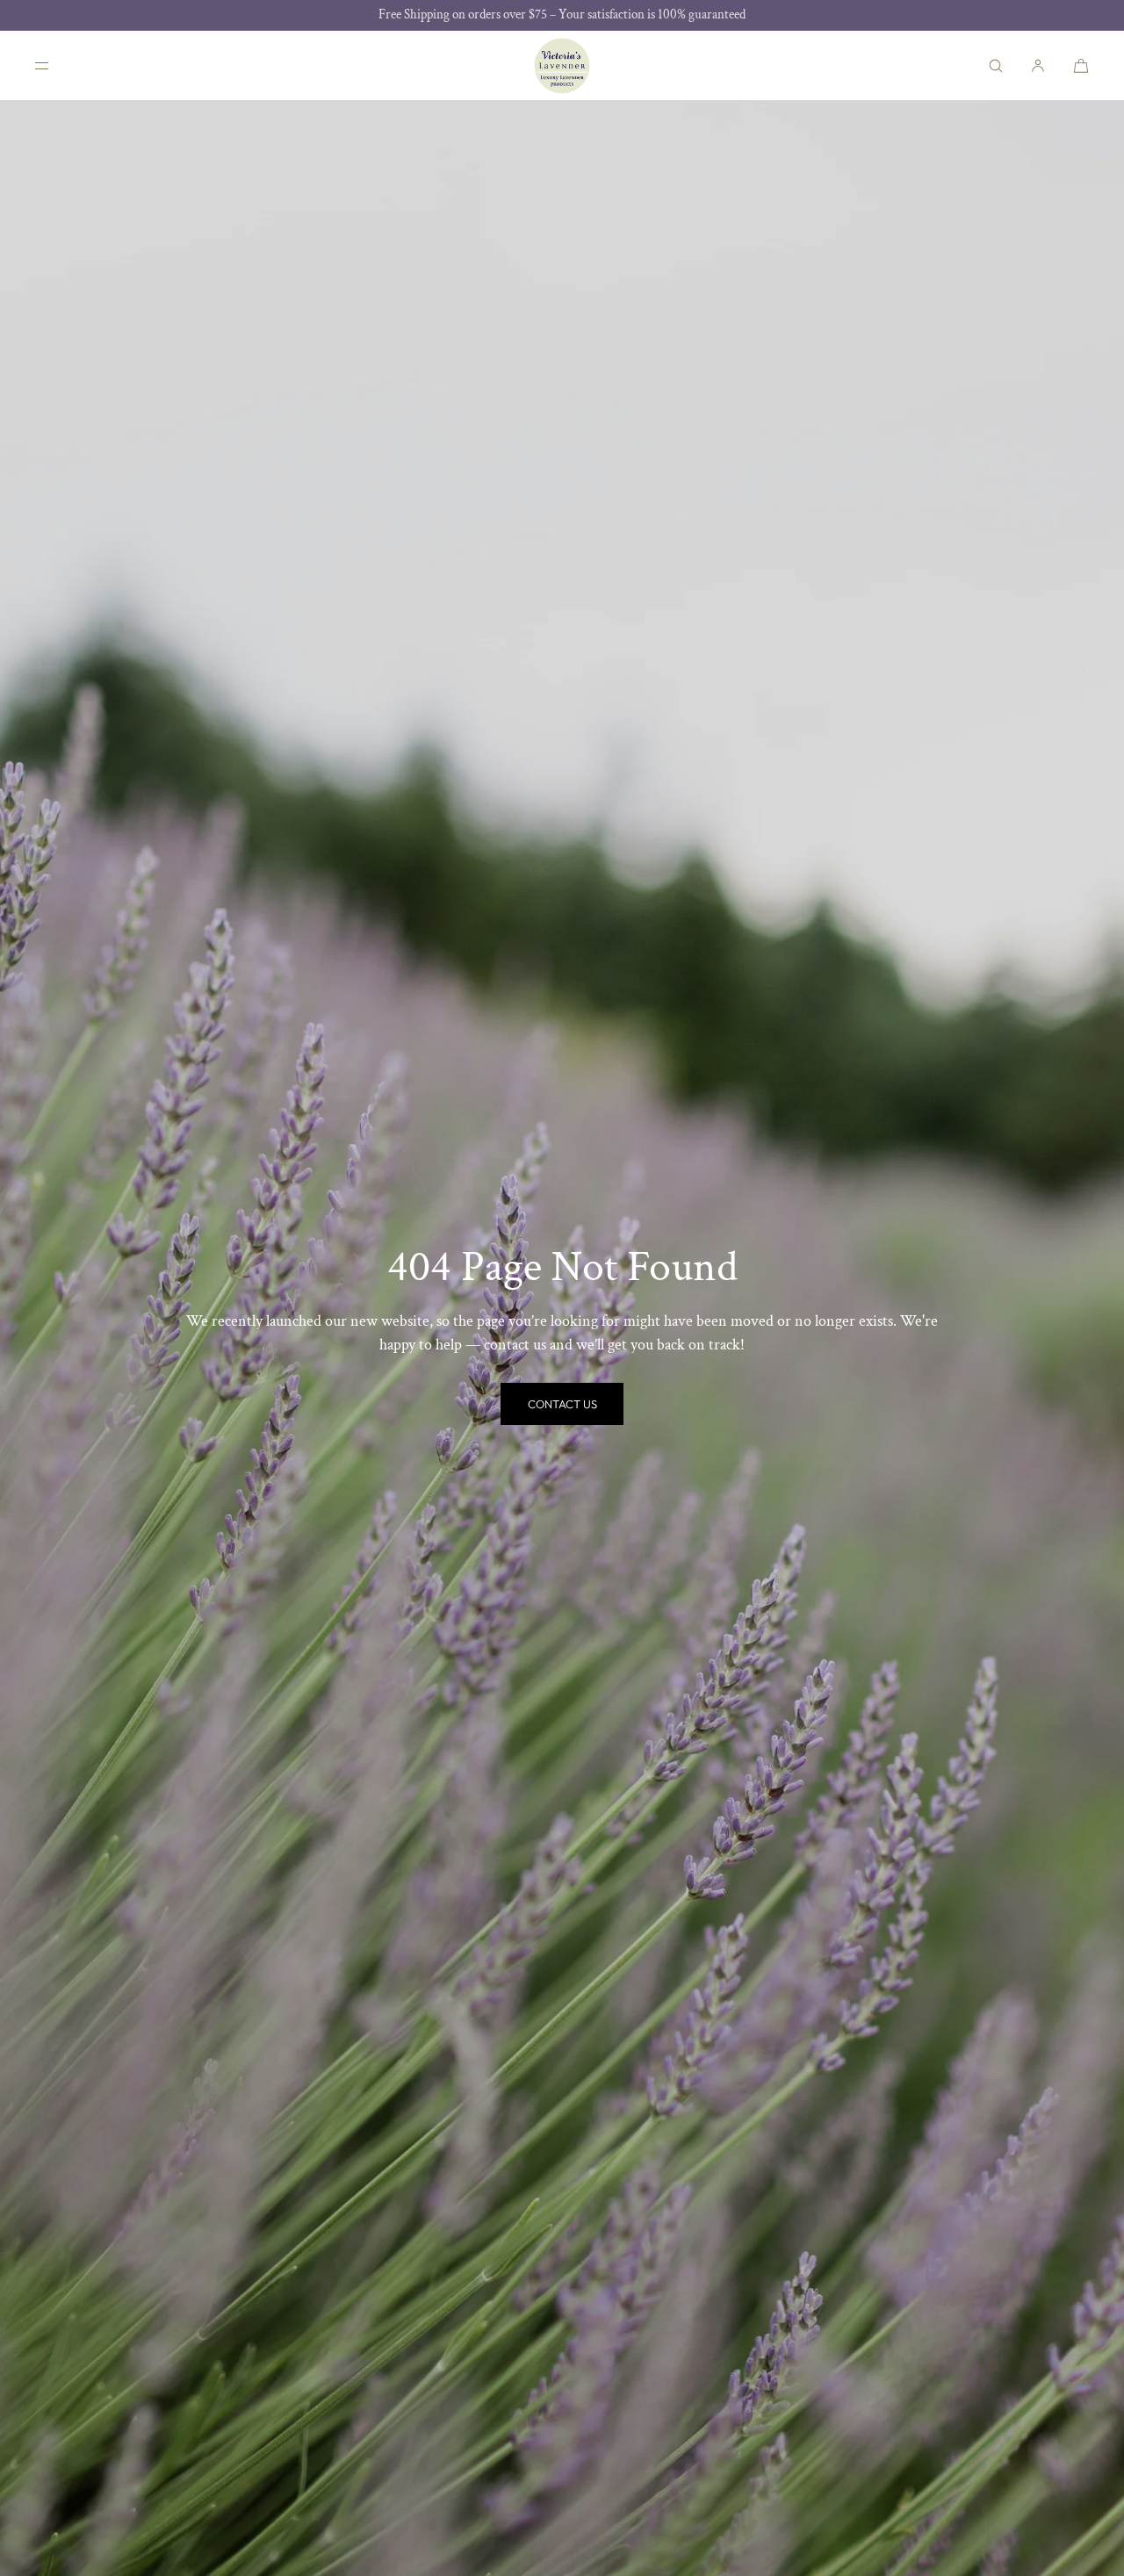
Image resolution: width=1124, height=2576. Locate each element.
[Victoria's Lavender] (562, 66)
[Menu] (56, 65)
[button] (996, 65)
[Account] (1038, 65)
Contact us (562, 1404)
